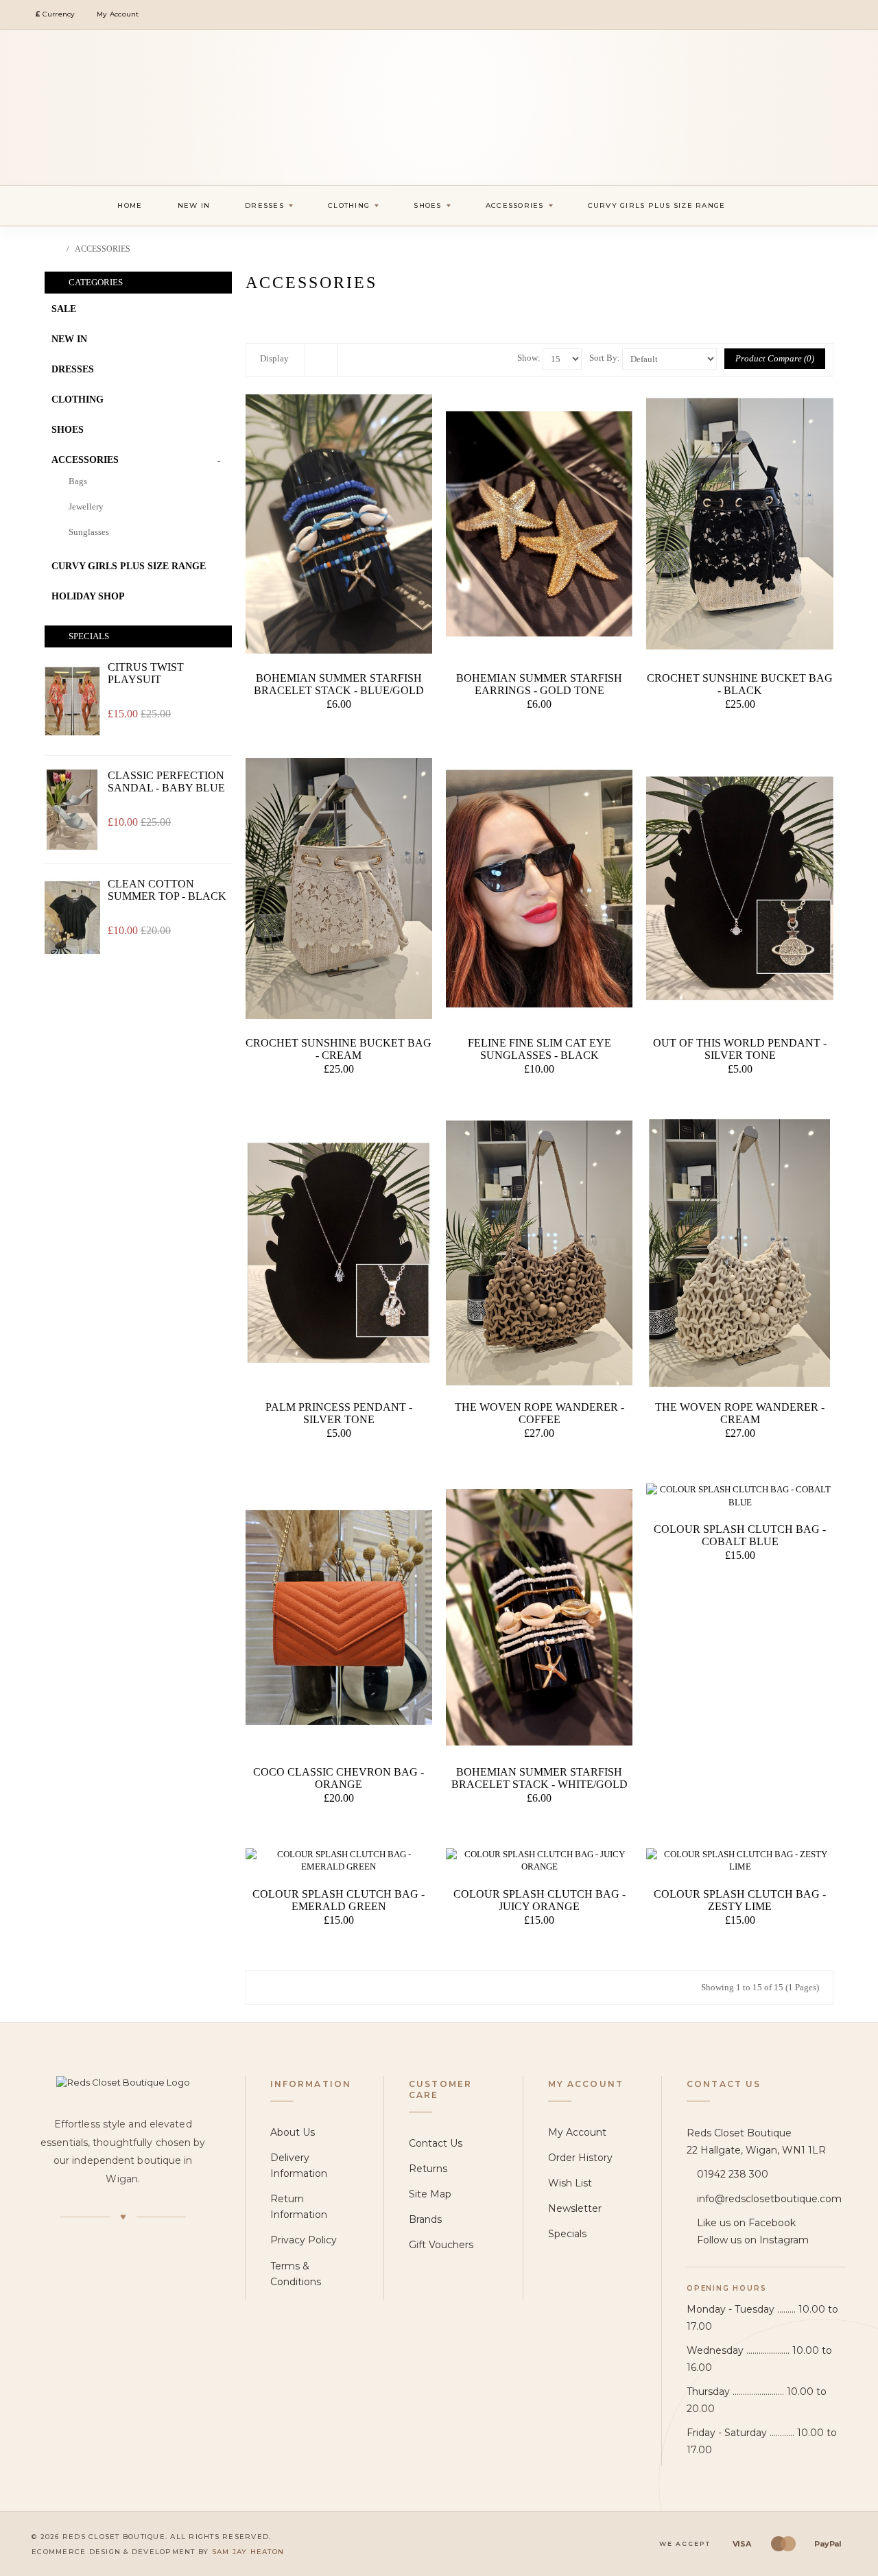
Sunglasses (89, 532)
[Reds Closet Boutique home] (123, 2083)
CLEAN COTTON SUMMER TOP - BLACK (167, 890)
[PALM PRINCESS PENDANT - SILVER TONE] (339, 1253)
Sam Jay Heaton (248, 2552)
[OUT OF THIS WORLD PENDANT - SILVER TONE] (739, 889)
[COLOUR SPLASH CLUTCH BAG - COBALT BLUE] (739, 1496)
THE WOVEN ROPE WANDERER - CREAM (740, 1413)
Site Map (430, 2194)
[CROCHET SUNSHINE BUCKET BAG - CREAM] (339, 889)
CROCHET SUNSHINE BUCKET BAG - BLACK (740, 684)
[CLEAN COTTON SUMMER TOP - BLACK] (72, 918)
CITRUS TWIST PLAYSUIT (146, 673)
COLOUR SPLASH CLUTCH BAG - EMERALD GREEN (339, 1900)
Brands (425, 2219)
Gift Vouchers (441, 2245)
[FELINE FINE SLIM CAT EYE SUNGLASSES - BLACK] (539, 889)
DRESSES (73, 369)
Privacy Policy (304, 2240)
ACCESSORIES (103, 249)
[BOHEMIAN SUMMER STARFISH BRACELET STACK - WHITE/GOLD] (539, 1618)
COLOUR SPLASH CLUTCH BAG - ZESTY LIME (740, 1900)
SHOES (68, 430)
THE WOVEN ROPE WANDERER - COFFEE (539, 1413)
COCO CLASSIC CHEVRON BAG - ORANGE (339, 1778)
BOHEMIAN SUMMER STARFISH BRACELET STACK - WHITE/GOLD (539, 1778)
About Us (293, 2132)
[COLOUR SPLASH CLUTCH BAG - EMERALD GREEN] (339, 1861)
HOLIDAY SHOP (88, 596)
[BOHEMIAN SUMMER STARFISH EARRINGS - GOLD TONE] (539, 524)
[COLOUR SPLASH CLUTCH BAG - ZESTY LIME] (739, 1861)
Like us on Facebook (746, 2223)
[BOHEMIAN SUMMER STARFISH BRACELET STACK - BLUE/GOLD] (339, 524)
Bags (78, 481)
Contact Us (436, 2143)
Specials (567, 2234)
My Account (577, 2132)
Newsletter (575, 2208)
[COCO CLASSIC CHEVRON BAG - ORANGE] (339, 1618)
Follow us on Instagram (753, 2240)
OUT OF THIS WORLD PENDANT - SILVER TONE (740, 1049)
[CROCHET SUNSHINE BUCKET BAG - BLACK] (739, 524)
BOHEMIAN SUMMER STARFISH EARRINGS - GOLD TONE (539, 684)
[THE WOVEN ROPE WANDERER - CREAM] (739, 1253)
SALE (64, 309)
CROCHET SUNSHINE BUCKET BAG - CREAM (339, 1049)
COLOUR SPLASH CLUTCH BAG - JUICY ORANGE (539, 1900)
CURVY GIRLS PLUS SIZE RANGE (129, 566)
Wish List (570, 2183)
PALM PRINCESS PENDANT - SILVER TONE (339, 1413)
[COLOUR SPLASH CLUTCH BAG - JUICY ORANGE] (539, 1861)
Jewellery (86, 506)
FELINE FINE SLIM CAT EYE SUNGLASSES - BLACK (539, 1049)
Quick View (341, 732)
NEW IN (69, 339)
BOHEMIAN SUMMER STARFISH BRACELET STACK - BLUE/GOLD (339, 684)
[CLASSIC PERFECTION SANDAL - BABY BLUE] (72, 810)
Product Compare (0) (775, 358)
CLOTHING (78, 399)
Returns (428, 2169)
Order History (580, 2158)
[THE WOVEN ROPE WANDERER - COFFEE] (539, 1253)
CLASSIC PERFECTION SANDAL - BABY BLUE (166, 782)
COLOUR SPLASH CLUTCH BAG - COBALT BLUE (740, 1535)
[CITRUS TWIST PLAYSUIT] (72, 701)
